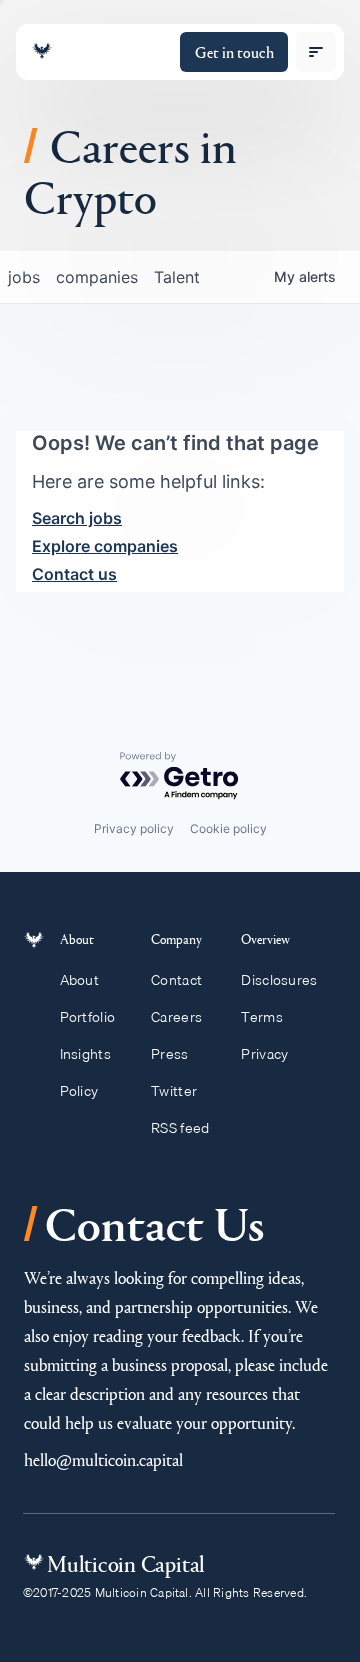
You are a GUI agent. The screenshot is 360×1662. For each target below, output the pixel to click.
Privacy (264, 1054)
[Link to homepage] (42, 51)
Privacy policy (134, 828)
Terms (261, 1017)
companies (97, 277)
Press (169, 1054)
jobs (24, 277)
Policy (79, 1091)
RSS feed (180, 1128)
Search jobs (77, 518)
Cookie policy (228, 828)
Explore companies (105, 546)
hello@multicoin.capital (103, 1459)
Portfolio (88, 1017)
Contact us (74, 574)
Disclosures (279, 980)
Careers (176, 1017)
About (79, 980)
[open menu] (316, 52)
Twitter (174, 1091)
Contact (176, 980)
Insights (85, 1054)
